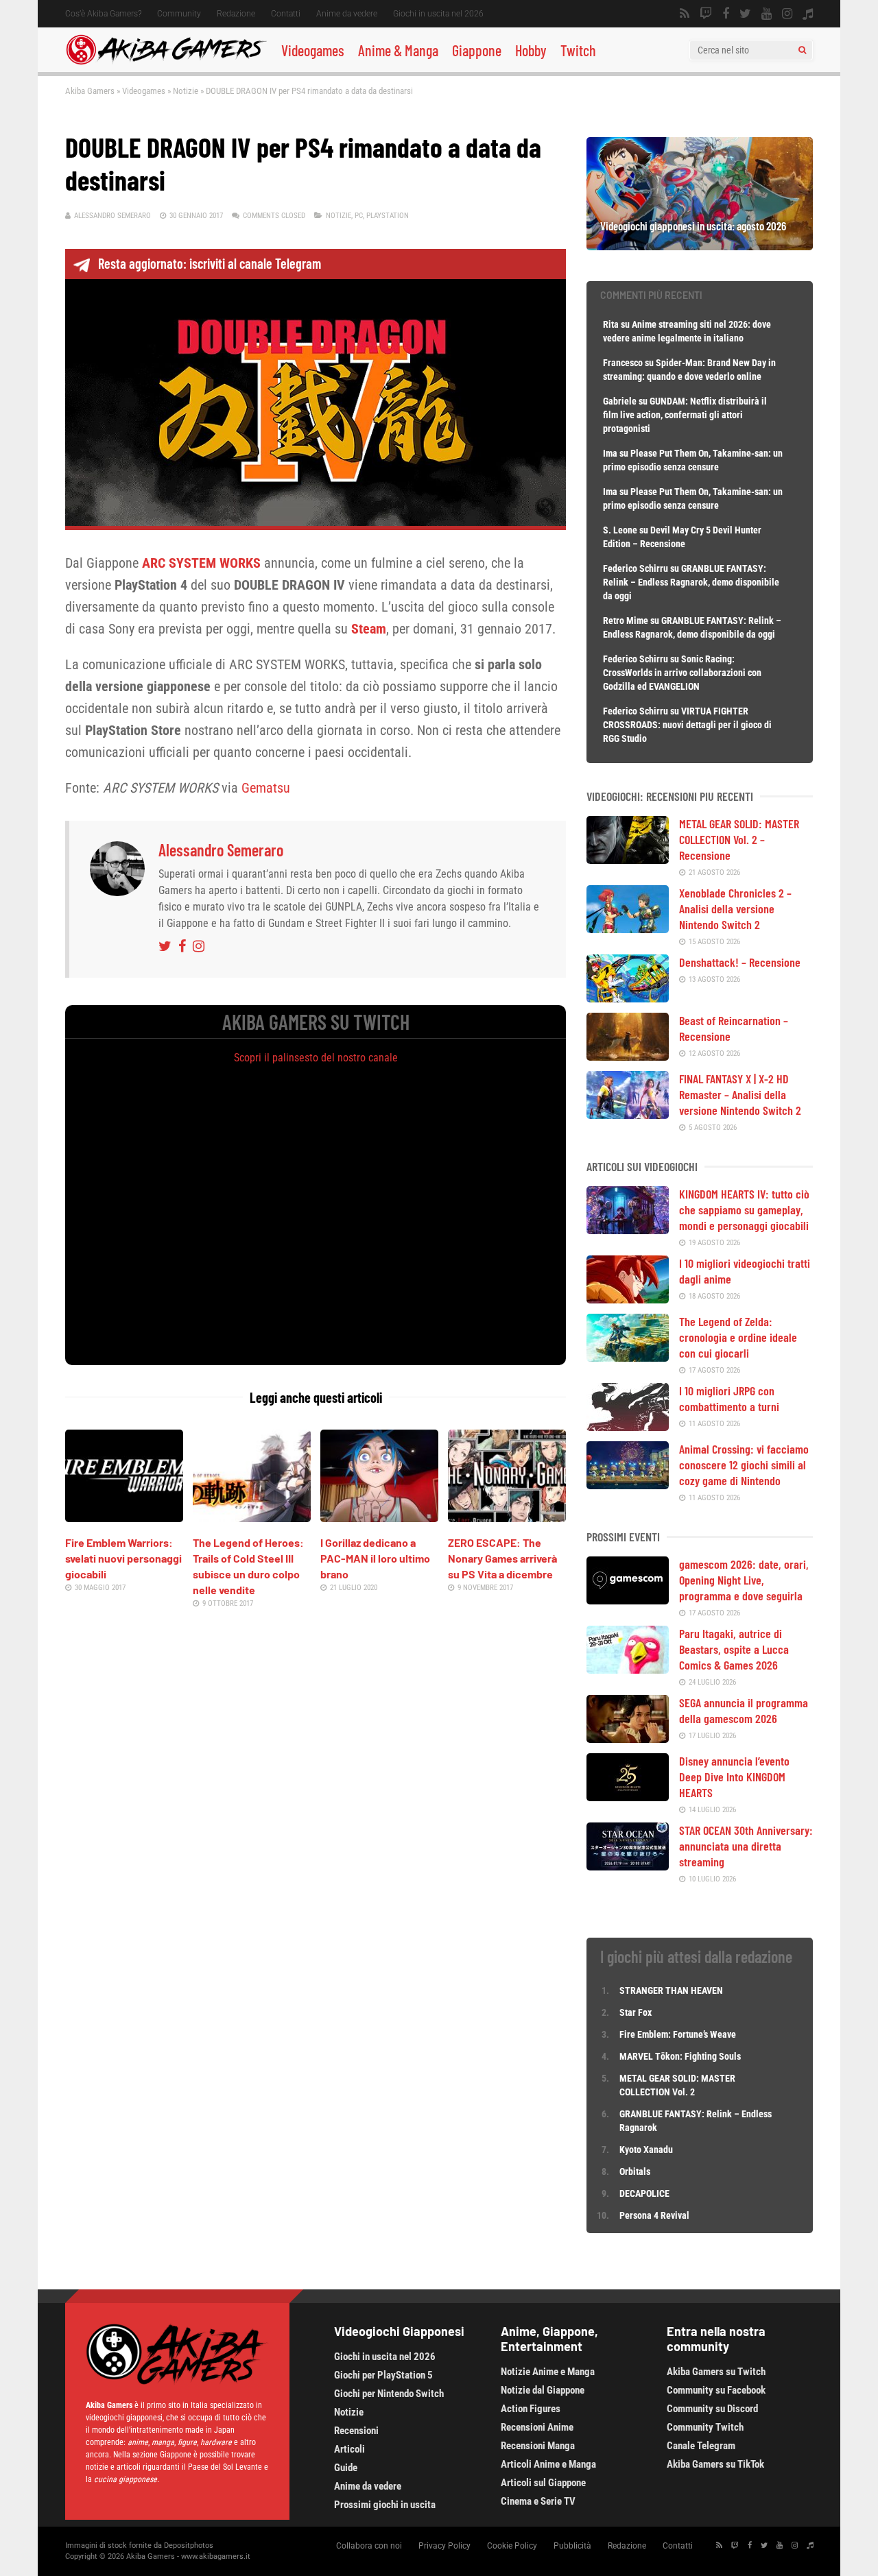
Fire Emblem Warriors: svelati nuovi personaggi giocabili (123, 1558)
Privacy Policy (444, 2546)
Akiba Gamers (90, 91)
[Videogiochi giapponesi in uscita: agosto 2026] (700, 245)
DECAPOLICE (644, 2193)
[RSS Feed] (685, 14)
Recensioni (356, 2431)
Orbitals (635, 2171)
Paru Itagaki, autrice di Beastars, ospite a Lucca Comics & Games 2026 (734, 1649)
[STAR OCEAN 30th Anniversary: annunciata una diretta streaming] (628, 1866)
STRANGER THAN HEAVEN (671, 1990)
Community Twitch (705, 2427)
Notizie (186, 91)
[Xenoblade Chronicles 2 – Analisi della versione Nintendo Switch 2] (628, 928)
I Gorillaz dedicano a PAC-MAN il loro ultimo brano (375, 1558)
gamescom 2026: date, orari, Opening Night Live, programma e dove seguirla (744, 1580)
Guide (346, 2468)
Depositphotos (189, 2545)
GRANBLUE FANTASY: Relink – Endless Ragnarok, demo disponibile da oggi (691, 582)
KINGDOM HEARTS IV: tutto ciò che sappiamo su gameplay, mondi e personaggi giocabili (744, 1209)
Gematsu (266, 788)
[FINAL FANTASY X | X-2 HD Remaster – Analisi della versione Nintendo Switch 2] (628, 1114)
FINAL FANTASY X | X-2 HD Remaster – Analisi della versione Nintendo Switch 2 (740, 1094)
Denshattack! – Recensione (740, 962)
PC (359, 216)
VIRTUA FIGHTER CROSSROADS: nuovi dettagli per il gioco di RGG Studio (687, 725)
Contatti (286, 14)
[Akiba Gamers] (166, 62)
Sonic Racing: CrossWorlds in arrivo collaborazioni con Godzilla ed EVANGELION (682, 673)
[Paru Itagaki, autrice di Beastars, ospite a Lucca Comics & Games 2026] (628, 1669)
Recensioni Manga (538, 2446)
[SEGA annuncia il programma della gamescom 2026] (628, 1738)
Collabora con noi (369, 2546)
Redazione (236, 14)
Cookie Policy (512, 2546)
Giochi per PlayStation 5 (383, 2375)
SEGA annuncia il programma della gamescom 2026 (744, 1710)
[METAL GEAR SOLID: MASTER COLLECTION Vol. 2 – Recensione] (628, 859)
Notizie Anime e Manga (548, 2372)
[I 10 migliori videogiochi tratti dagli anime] (628, 1299)
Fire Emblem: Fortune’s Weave (678, 2034)
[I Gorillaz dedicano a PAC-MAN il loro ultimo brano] (379, 1517)
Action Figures (531, 2409)
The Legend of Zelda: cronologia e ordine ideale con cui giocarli (738, 1337)
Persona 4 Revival (654, 2215)
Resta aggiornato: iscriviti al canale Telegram (210, 263)
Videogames (313, 50)
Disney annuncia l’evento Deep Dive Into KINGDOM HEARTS (734, 1777)
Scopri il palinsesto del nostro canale (316, 1058)
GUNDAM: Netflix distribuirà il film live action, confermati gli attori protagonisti (685, 415)
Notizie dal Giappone (543, 2390)
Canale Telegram (701, 2446)
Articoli (349, 2449)
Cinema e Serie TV (538, 2501)
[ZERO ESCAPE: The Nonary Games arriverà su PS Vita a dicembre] (507, 1517)
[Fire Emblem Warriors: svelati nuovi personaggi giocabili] (124, 1517)
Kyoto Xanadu (646, 2150)
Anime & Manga (398, 50)
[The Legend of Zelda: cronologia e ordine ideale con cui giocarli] (628, 1357)
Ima (610, 453)
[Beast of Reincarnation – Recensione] (628, 1056)
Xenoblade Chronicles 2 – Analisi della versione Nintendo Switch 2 (735, 908)
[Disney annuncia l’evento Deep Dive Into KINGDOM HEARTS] (628, 1796)
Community (179, 14)
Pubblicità (572, 2546)
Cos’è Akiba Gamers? (103, 14)
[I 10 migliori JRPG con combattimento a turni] (628, 1426)
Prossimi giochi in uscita (385, 2505)
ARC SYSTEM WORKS (201, 563)
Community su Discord (712, 2409)
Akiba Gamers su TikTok (715, 2464)
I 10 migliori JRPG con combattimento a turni (729, 1398)
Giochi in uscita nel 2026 (438, 14)
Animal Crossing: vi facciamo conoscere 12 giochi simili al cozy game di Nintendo (744, 1465)
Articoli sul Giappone (543, 2483)
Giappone (477, 50)
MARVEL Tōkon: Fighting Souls (681, 2056)
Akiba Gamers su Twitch (716, 2372)
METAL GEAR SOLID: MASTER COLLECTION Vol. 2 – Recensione (739, 839)
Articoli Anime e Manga (548, 2464)
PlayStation (388, 216)
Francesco (623, 363)
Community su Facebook (716, 2390)
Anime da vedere (347, 14)
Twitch (578, 50)
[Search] (802, 50)
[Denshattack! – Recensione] (628, 998)
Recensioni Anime (537, 2427)
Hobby (531, 50)
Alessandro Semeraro (112, 216)
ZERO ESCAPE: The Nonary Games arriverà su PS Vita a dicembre (502, 1558)
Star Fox (636, 2012)
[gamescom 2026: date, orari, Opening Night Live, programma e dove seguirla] (628, 1600)
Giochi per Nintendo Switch (389, 2394)
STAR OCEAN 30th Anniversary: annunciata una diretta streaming (746, 1846)
